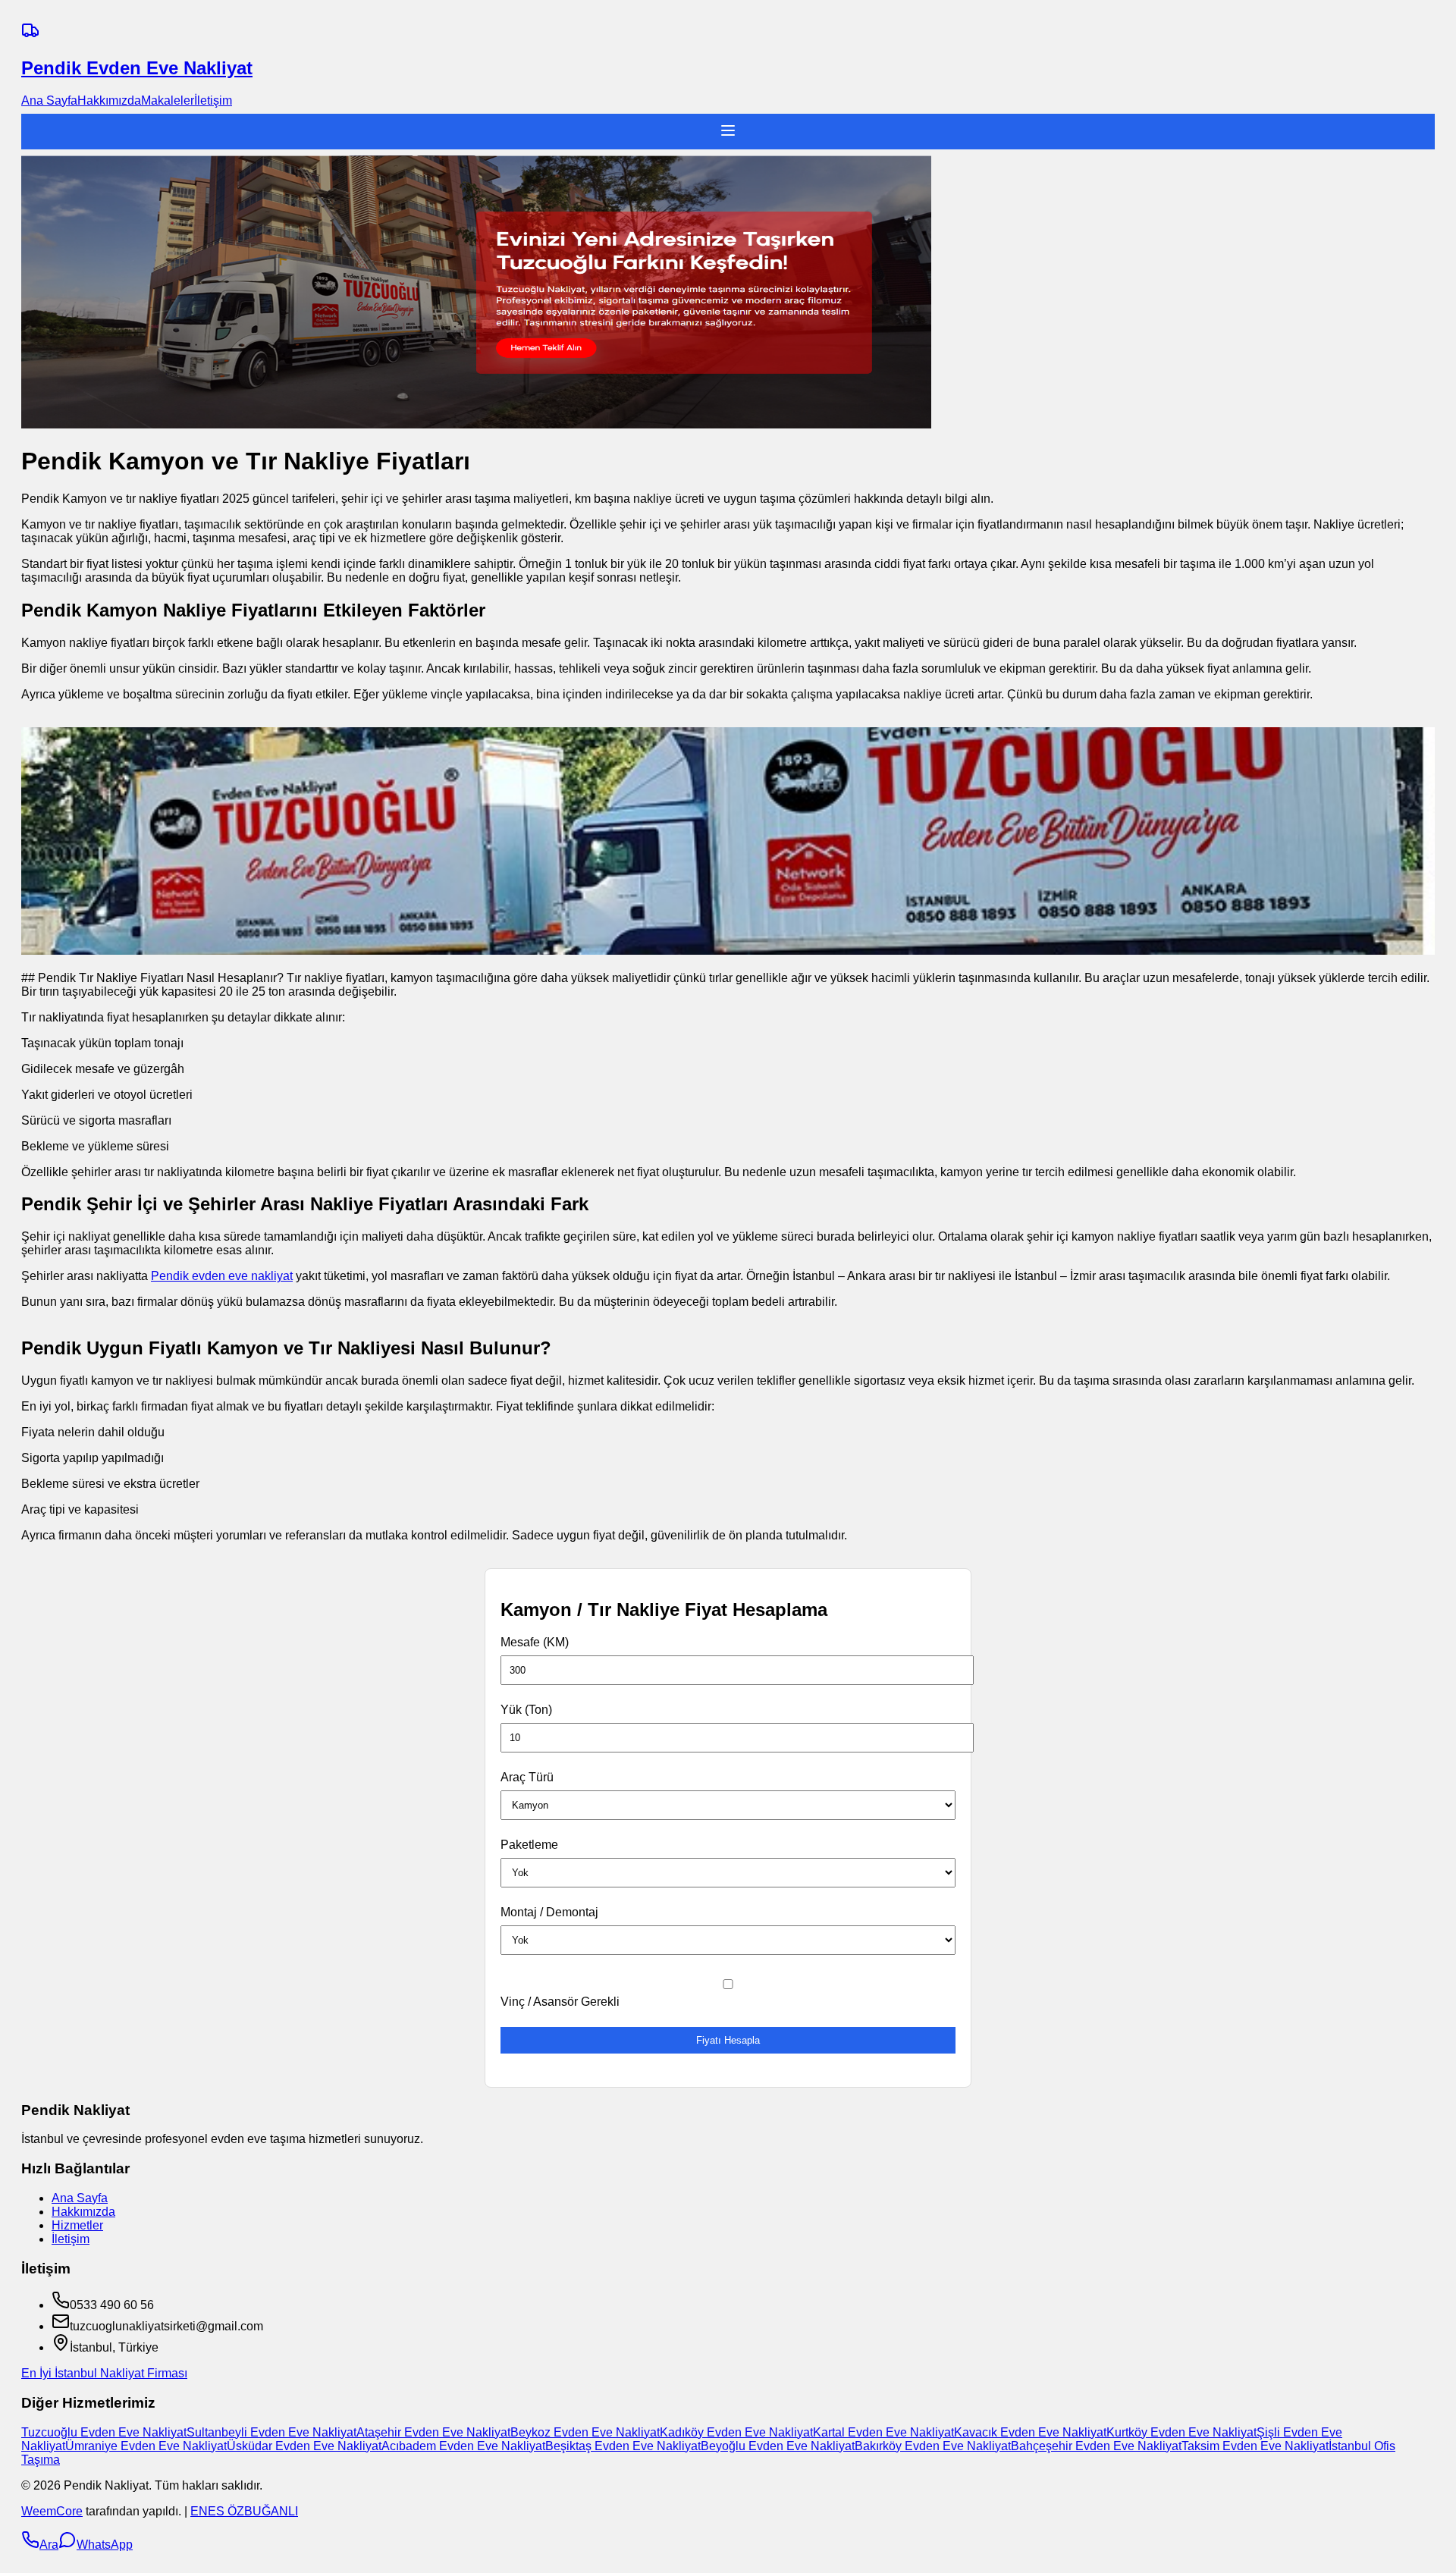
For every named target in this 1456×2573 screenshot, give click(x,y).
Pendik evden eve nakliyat (222, 1276)
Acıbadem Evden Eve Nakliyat (463, 2446)
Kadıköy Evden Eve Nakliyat (736, 2432)
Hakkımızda (109, 100)
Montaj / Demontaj (549, 1912)
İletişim (213, 100)
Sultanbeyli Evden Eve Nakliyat (271, 2432)
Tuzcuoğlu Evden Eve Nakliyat (104, 2432)
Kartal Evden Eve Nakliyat (883, 2432)
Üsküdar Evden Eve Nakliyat (304, 2446)
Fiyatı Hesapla (728, 2040)
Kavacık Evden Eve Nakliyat (1030, 2432)
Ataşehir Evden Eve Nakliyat (433, 2432)
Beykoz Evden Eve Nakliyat (585, 2432)
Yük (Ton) (526, 1710)
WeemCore (52, 2511)
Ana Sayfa (49, 100)
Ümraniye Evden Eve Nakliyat (146, 2446)
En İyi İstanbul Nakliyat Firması (104, 2373)
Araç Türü (527, 1777)
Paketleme (529, 1845)
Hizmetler (77, 2225)
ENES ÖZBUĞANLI (244, 2511)
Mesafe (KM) (535, 1642)
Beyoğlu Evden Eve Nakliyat (778, 2446)
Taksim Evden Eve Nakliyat (1255, 2446)
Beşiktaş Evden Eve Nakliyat (623, 2446)
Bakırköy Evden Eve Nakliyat (933, 2446)
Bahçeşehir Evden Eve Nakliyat (1096, 2446)
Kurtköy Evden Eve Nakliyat (1181, 2432)
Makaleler (168, 100)
